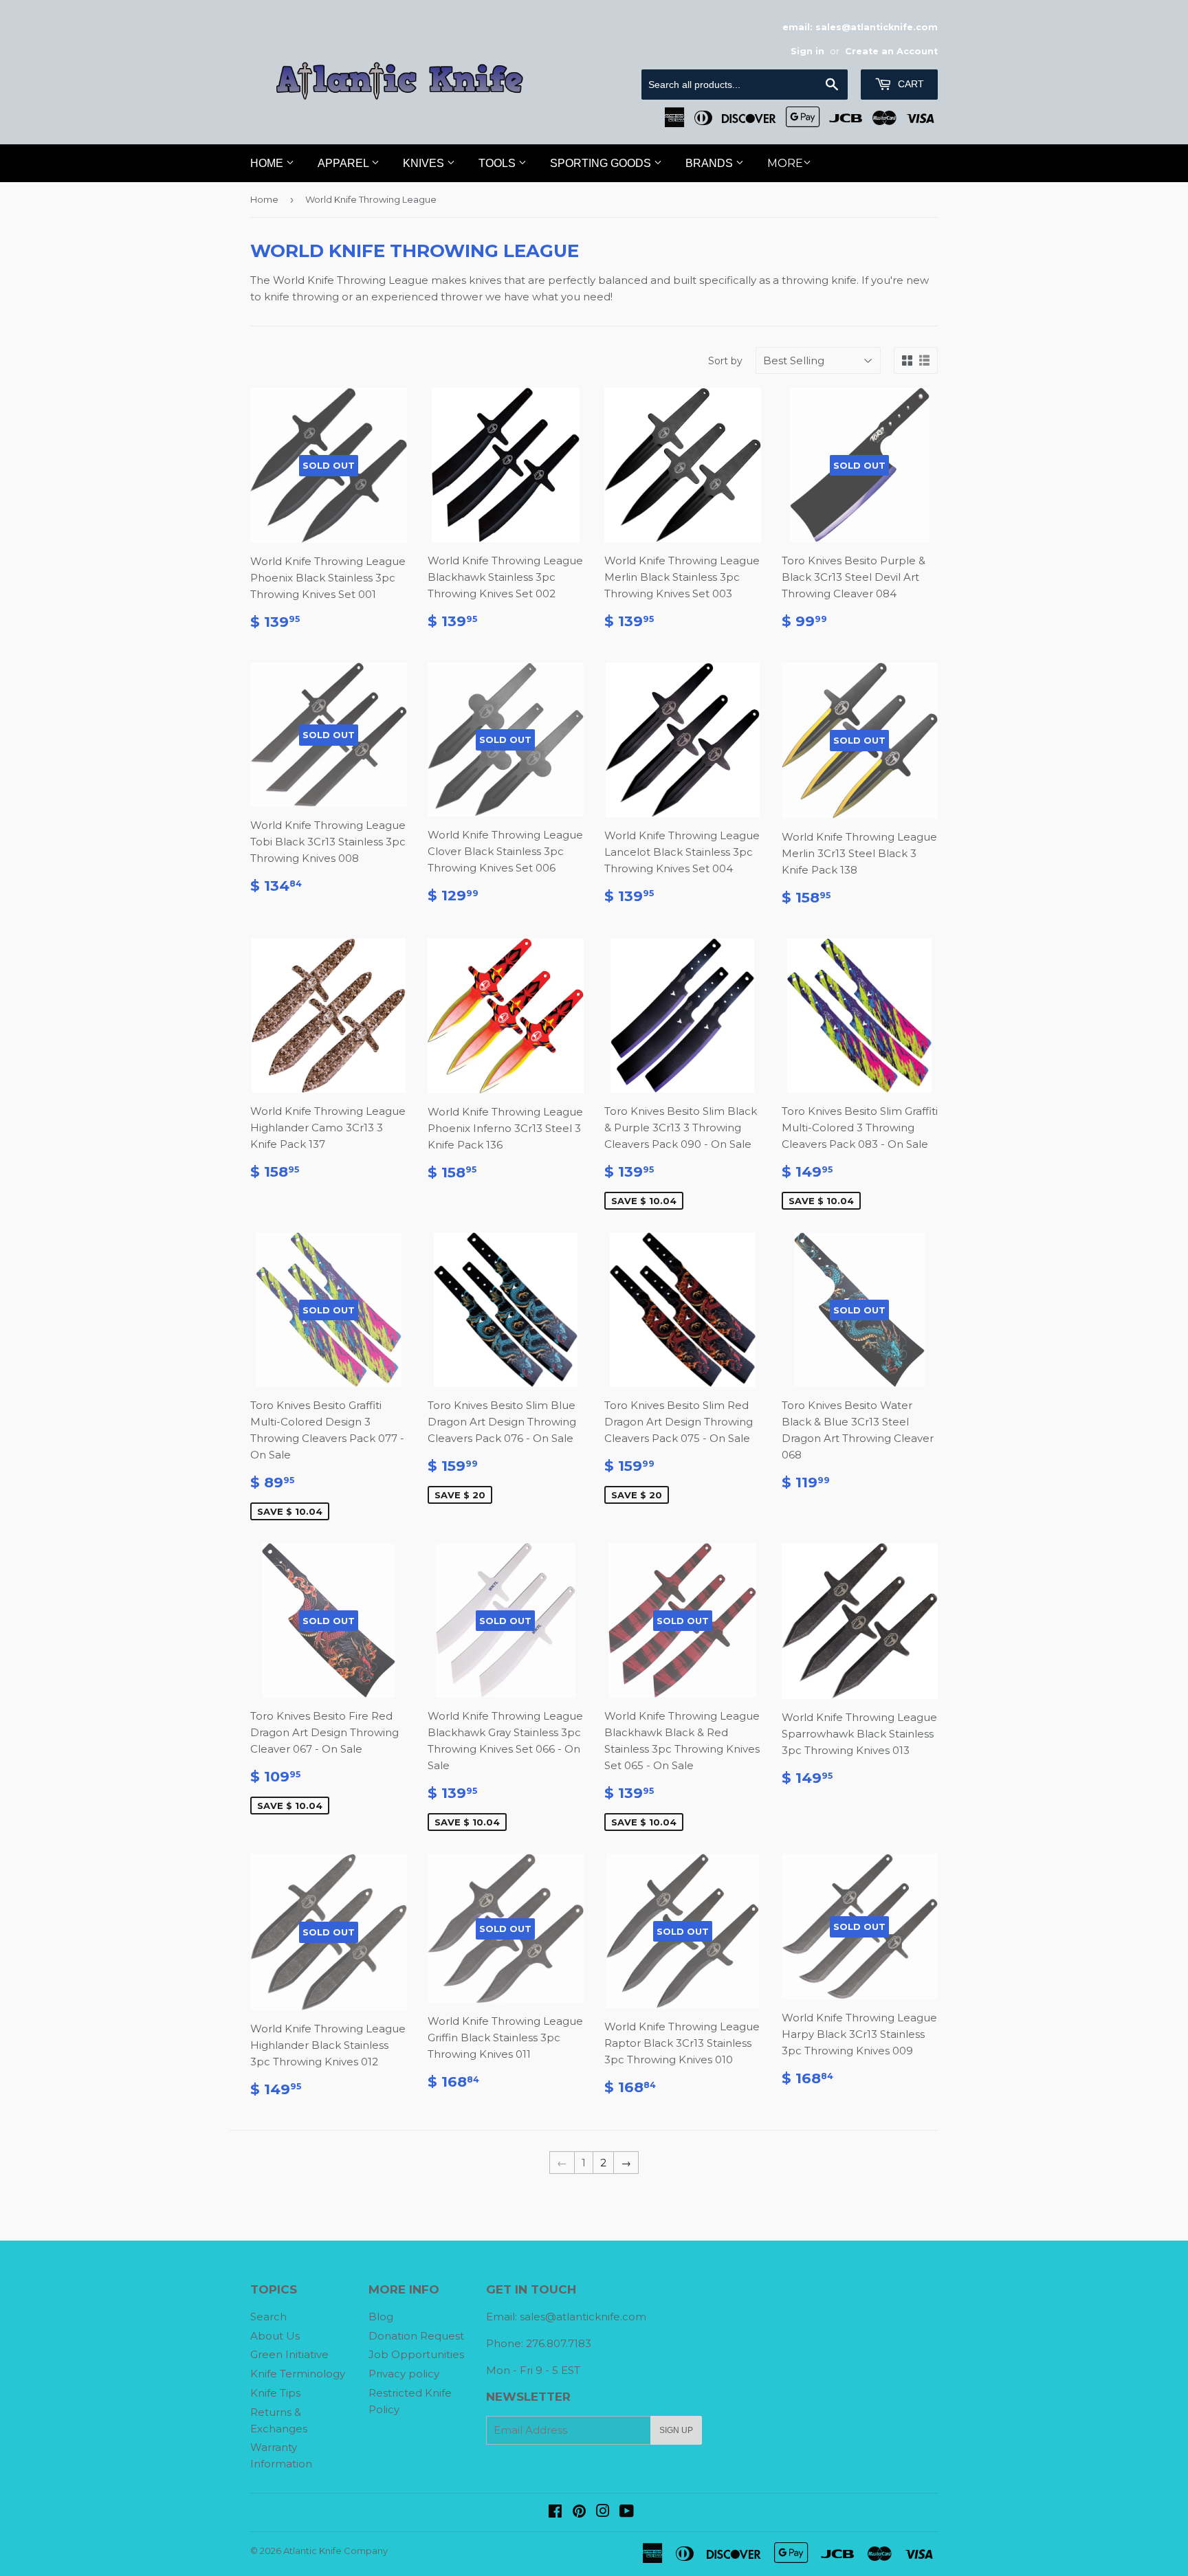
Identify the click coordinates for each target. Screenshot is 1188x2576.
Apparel (344, 163)
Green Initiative (289, 2354)
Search (268, 2317)
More (785, 163)
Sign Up (676, 2430)
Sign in (807, 51)
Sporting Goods (602, 163)
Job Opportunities (416, 2354)
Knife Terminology (298, 2374)
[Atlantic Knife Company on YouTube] (627, 2512)
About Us (275, 2336)
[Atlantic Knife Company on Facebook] (555, 2512)
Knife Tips (275, 2393)
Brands (711, 163)
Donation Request (416, 2336)
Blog (381, 2317)
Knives (425, 163)
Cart (910, 84)
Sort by (725, 361)
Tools (498, 163)
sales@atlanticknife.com (583, 2317)
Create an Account (891, 51)
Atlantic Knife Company (335, 2551)
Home (268, 163)
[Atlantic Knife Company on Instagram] (603, 2512)
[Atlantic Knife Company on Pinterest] (579, 2512)
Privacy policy (404, 2374)
